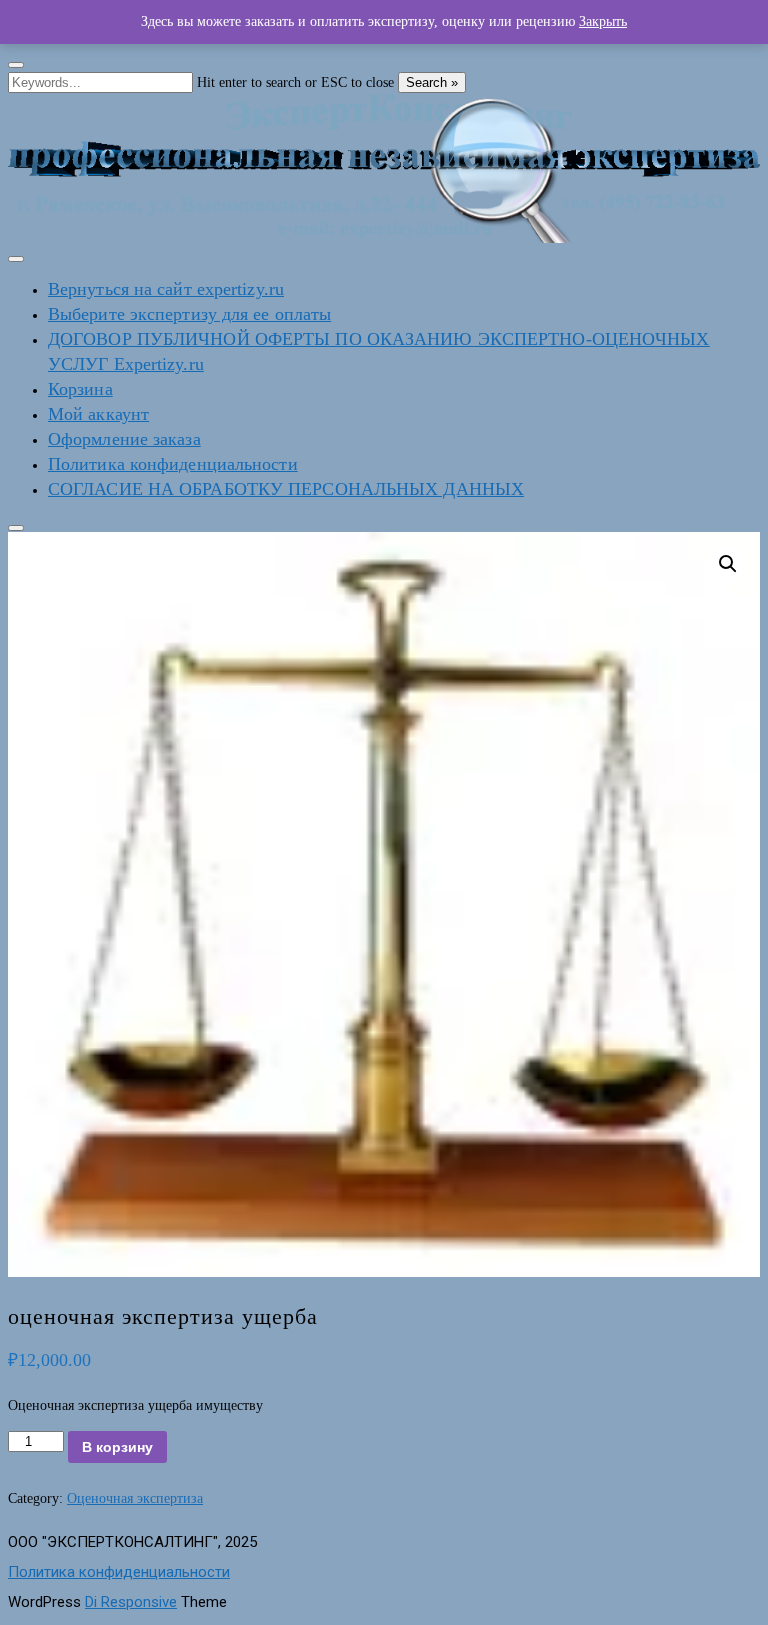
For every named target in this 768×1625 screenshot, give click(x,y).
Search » (432, 82)
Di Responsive (131, 1602)
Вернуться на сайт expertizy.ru (166, 289)
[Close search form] (16, 65)
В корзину (117, 1447)
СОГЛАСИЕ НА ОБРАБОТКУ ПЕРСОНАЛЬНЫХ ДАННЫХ (286, 489)
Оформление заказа (124, 439)
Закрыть (603, 21)
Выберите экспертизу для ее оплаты (189, 314)
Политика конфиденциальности (173, 464)
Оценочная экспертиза (135, 1498)
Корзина (80, 389)
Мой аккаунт (98, 414)
